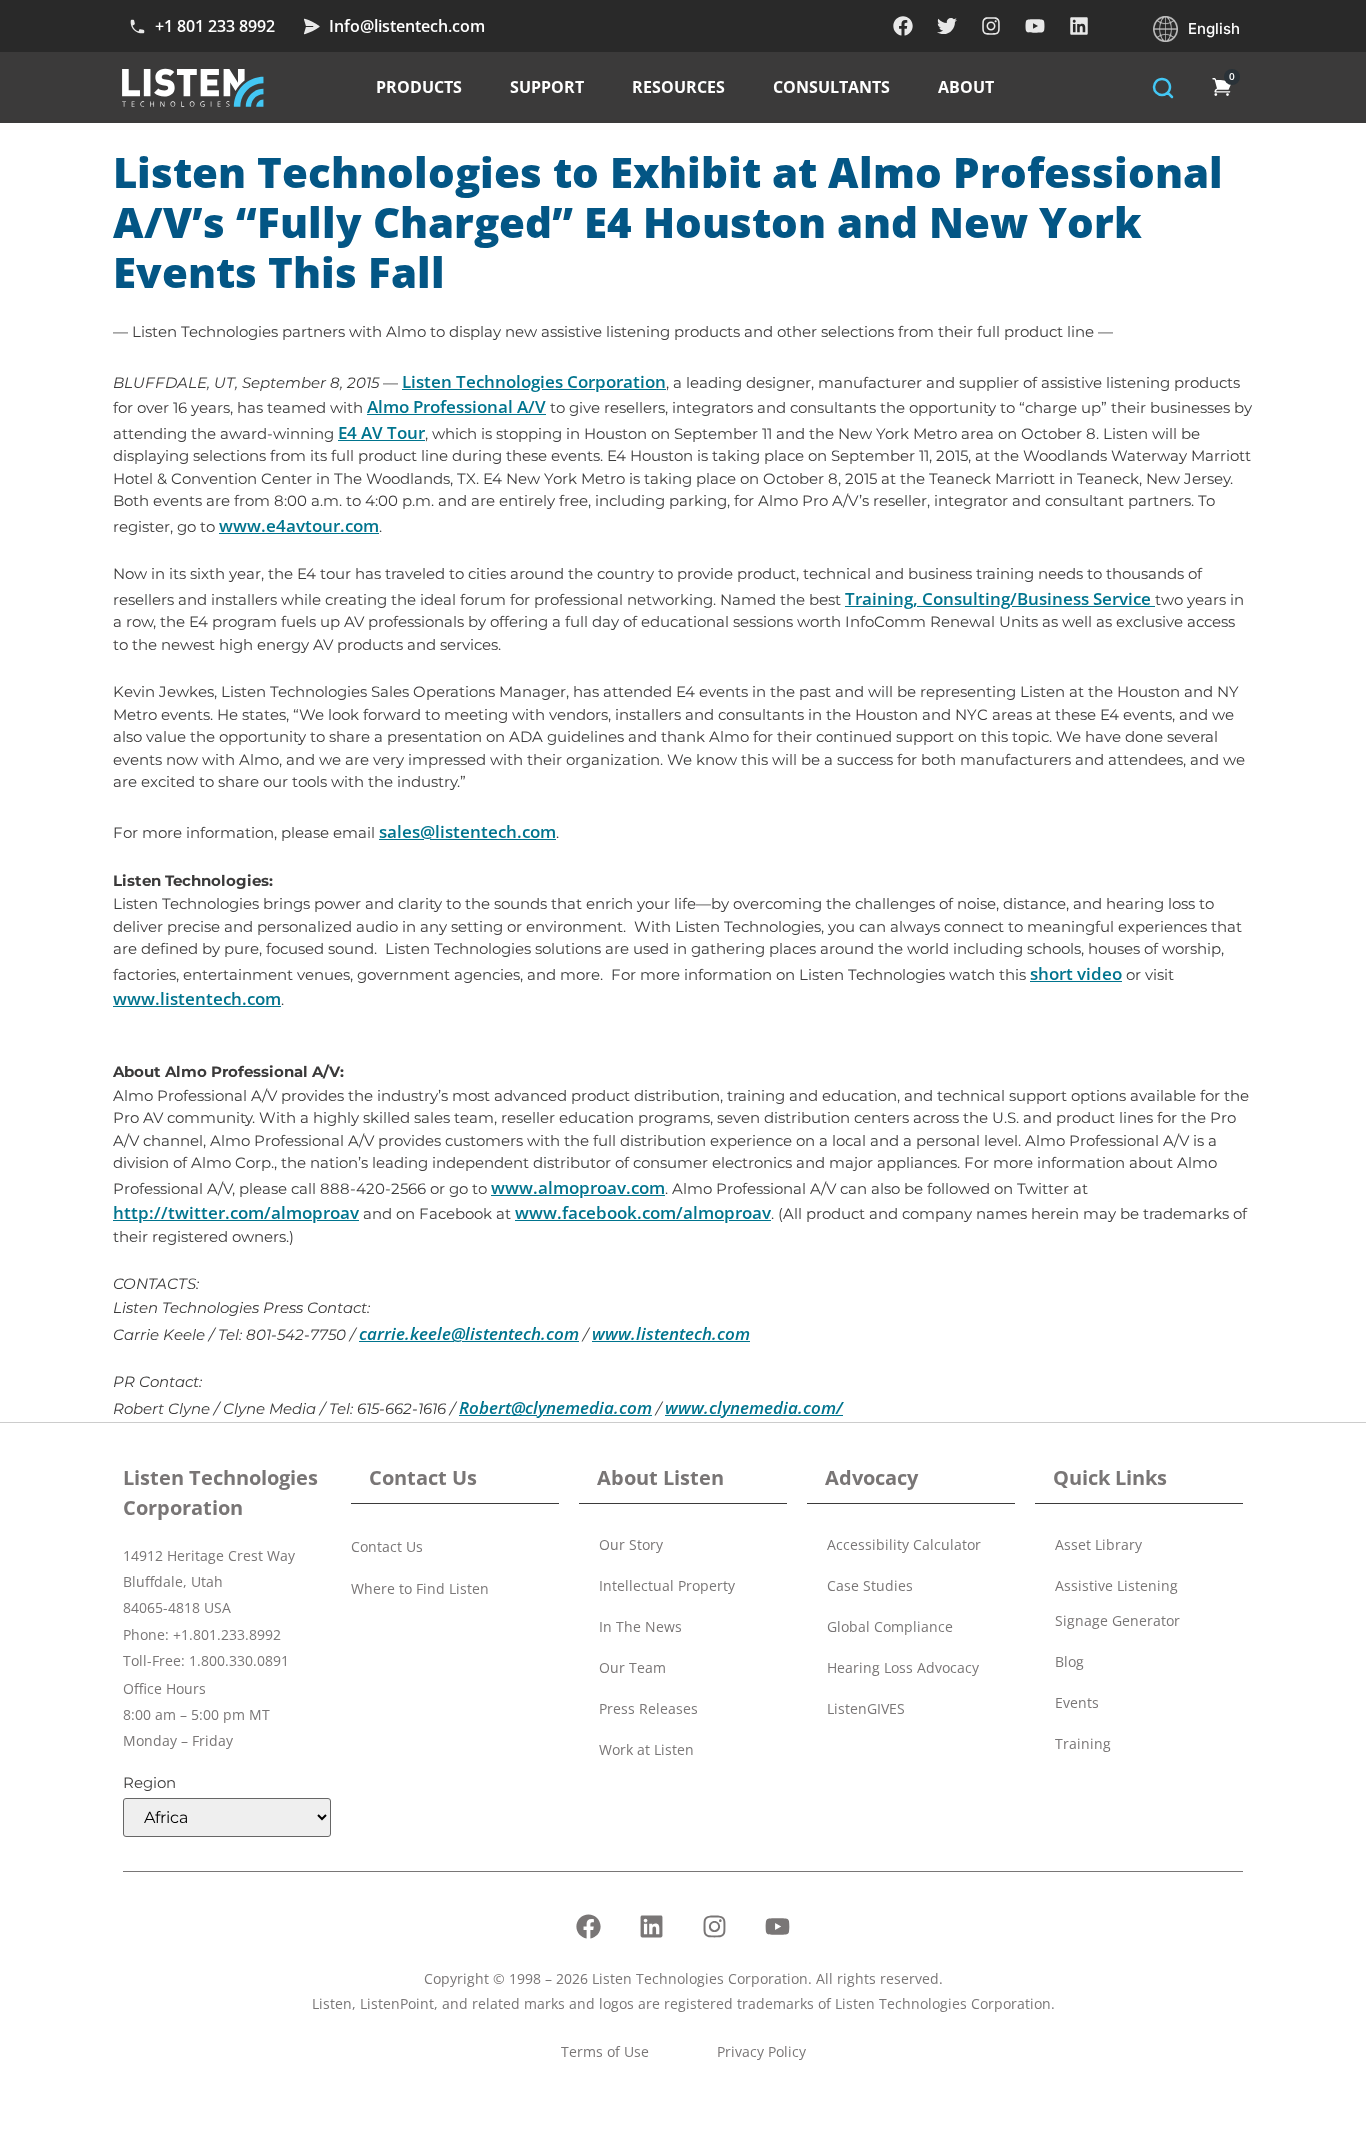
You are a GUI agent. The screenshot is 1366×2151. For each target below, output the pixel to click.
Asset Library (1098, 1544)
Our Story (631, 1544)
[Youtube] (1035, 26)
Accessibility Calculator (904, 1544)
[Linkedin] (1079, 26)
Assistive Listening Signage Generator (1117, 1603)
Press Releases (648, 1708)
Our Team (632, 1667)
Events (1077, 1702)
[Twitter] (947, 26)
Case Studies (870, 1585)
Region (149, 1782)
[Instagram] (991, 26)
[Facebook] (903, 26)
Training (1083, 1743)
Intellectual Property (667, 1585)
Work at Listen (646, 1749)
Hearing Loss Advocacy (903, 1667)
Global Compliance (890, 1626)
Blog (1069, 1661)
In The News (640, 1626)
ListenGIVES (866, 1708)
